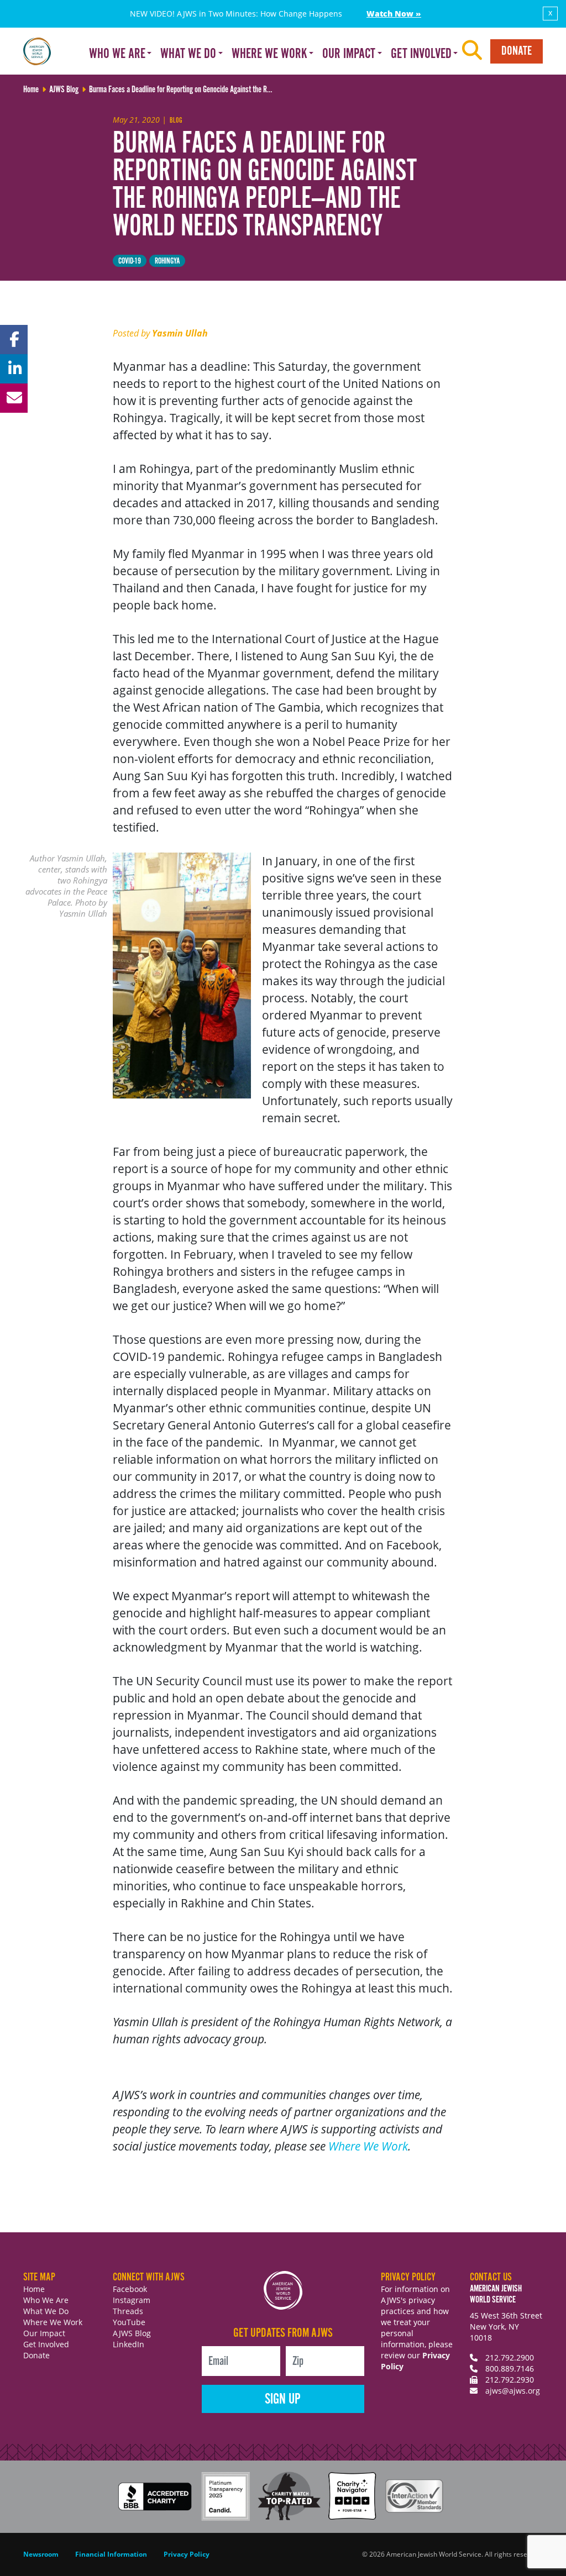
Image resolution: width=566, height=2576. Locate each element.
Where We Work (368, 2146)
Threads (128, 2311)
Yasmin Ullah (180, 333)
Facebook (130, 2289)
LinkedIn (129, 2344)
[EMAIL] (14, 398)
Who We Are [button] (117, 54)
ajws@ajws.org (513, 2391)
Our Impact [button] (349, 54)
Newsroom (41, 2554)
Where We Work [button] (269, 54)
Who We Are (46, 2300)
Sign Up (283, 2399)
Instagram (132, 2300)
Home (34, 2289)
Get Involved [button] (421, 54)
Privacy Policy (187, 2554)
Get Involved (46, 2344)
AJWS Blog (132, 2333)
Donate (517, 51)
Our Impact (44, 2333)
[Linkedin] (14, 369)
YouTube (129, 2322)
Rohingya (167, 261)
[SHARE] (14, 340)
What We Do (46, 2311)
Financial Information (111, 2554)
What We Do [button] (188, 54)
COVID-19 (130, 261)
